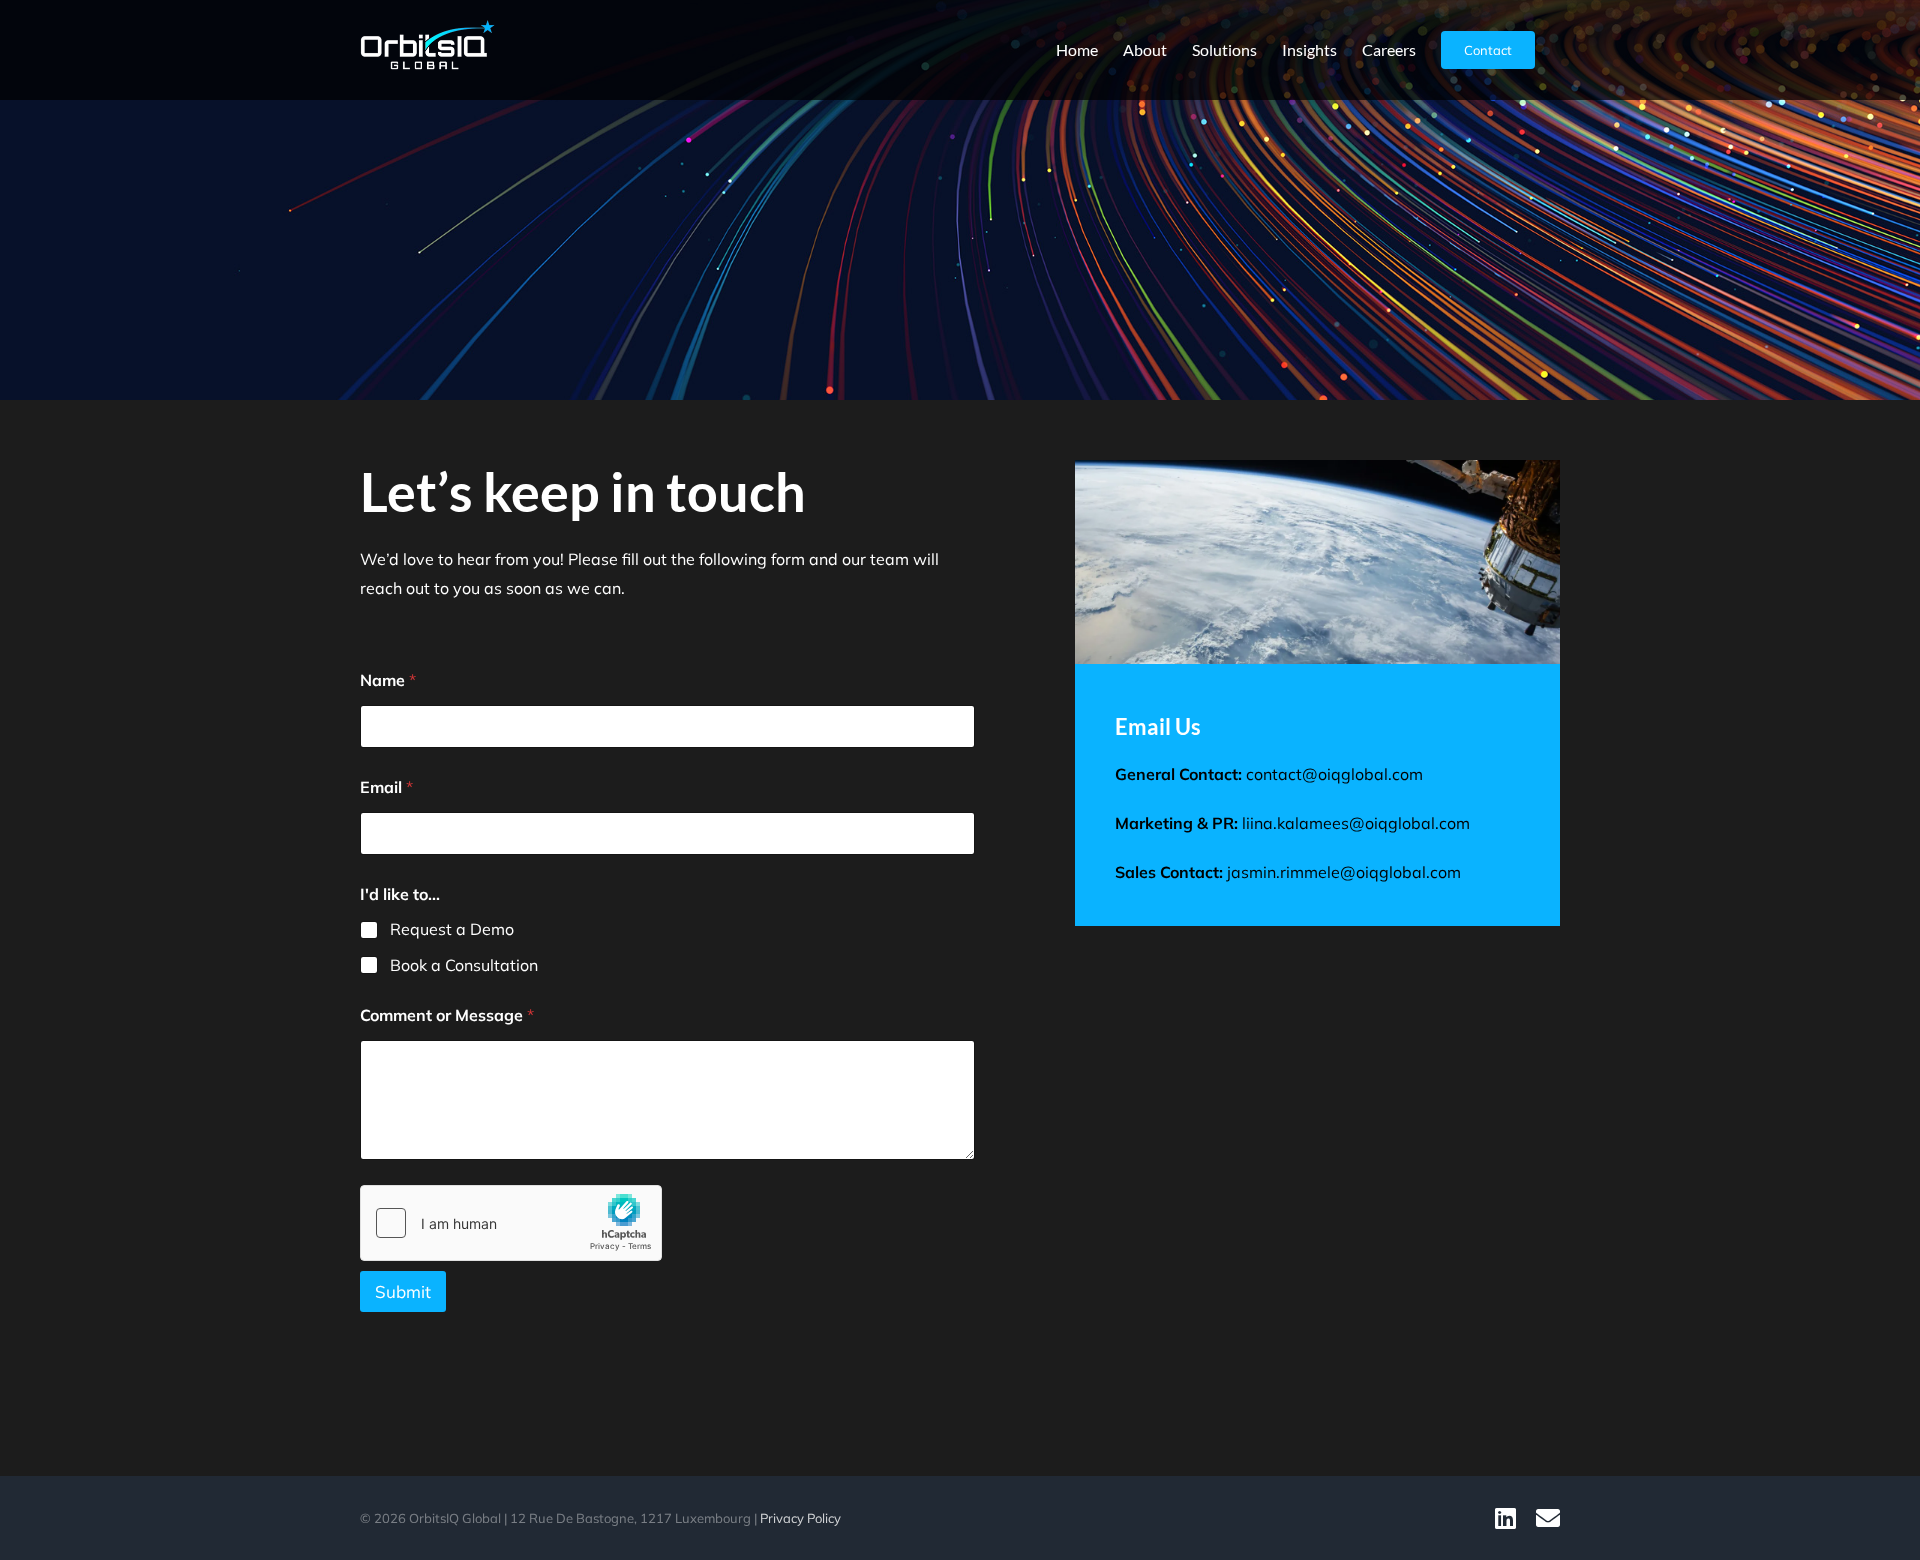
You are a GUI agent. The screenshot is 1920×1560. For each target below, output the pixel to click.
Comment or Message (447, 1015)
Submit (403, 1291)
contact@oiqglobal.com (1334, 774)
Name (388, 680)
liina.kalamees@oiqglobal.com (1356, 823)
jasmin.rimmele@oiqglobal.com (1344, 872)
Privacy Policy (800, 1518)
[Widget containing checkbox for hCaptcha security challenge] (511, 1223)
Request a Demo (452, 929)
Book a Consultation (464, 965)
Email (386, 787)
